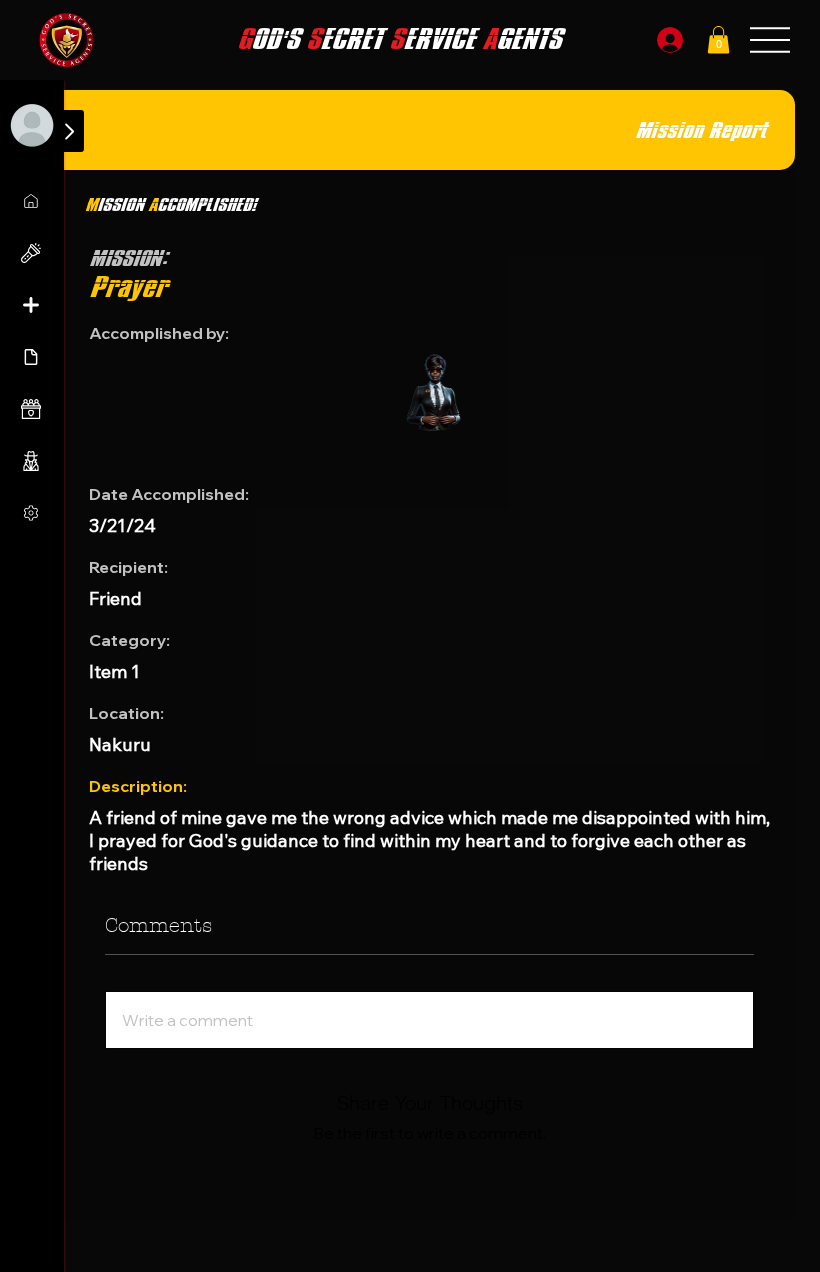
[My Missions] (32, 201)
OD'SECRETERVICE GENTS (399, 40)
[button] (718, 39)
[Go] (69, 131)
